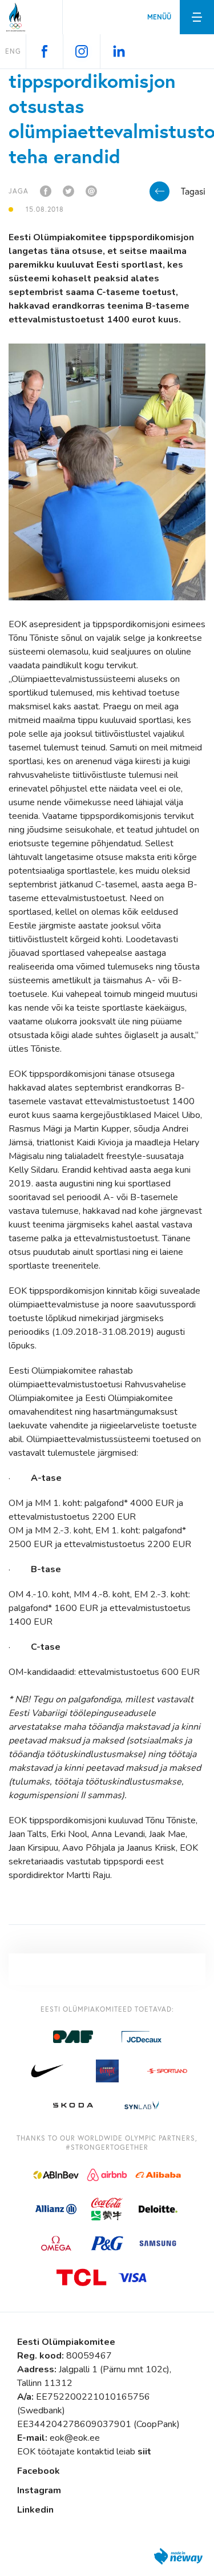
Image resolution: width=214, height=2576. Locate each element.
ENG (13, 51)
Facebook (39, 2471)
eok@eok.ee (75, 2438)
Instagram (39, 2490)
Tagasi (193, 191)
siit (144, 2452)
